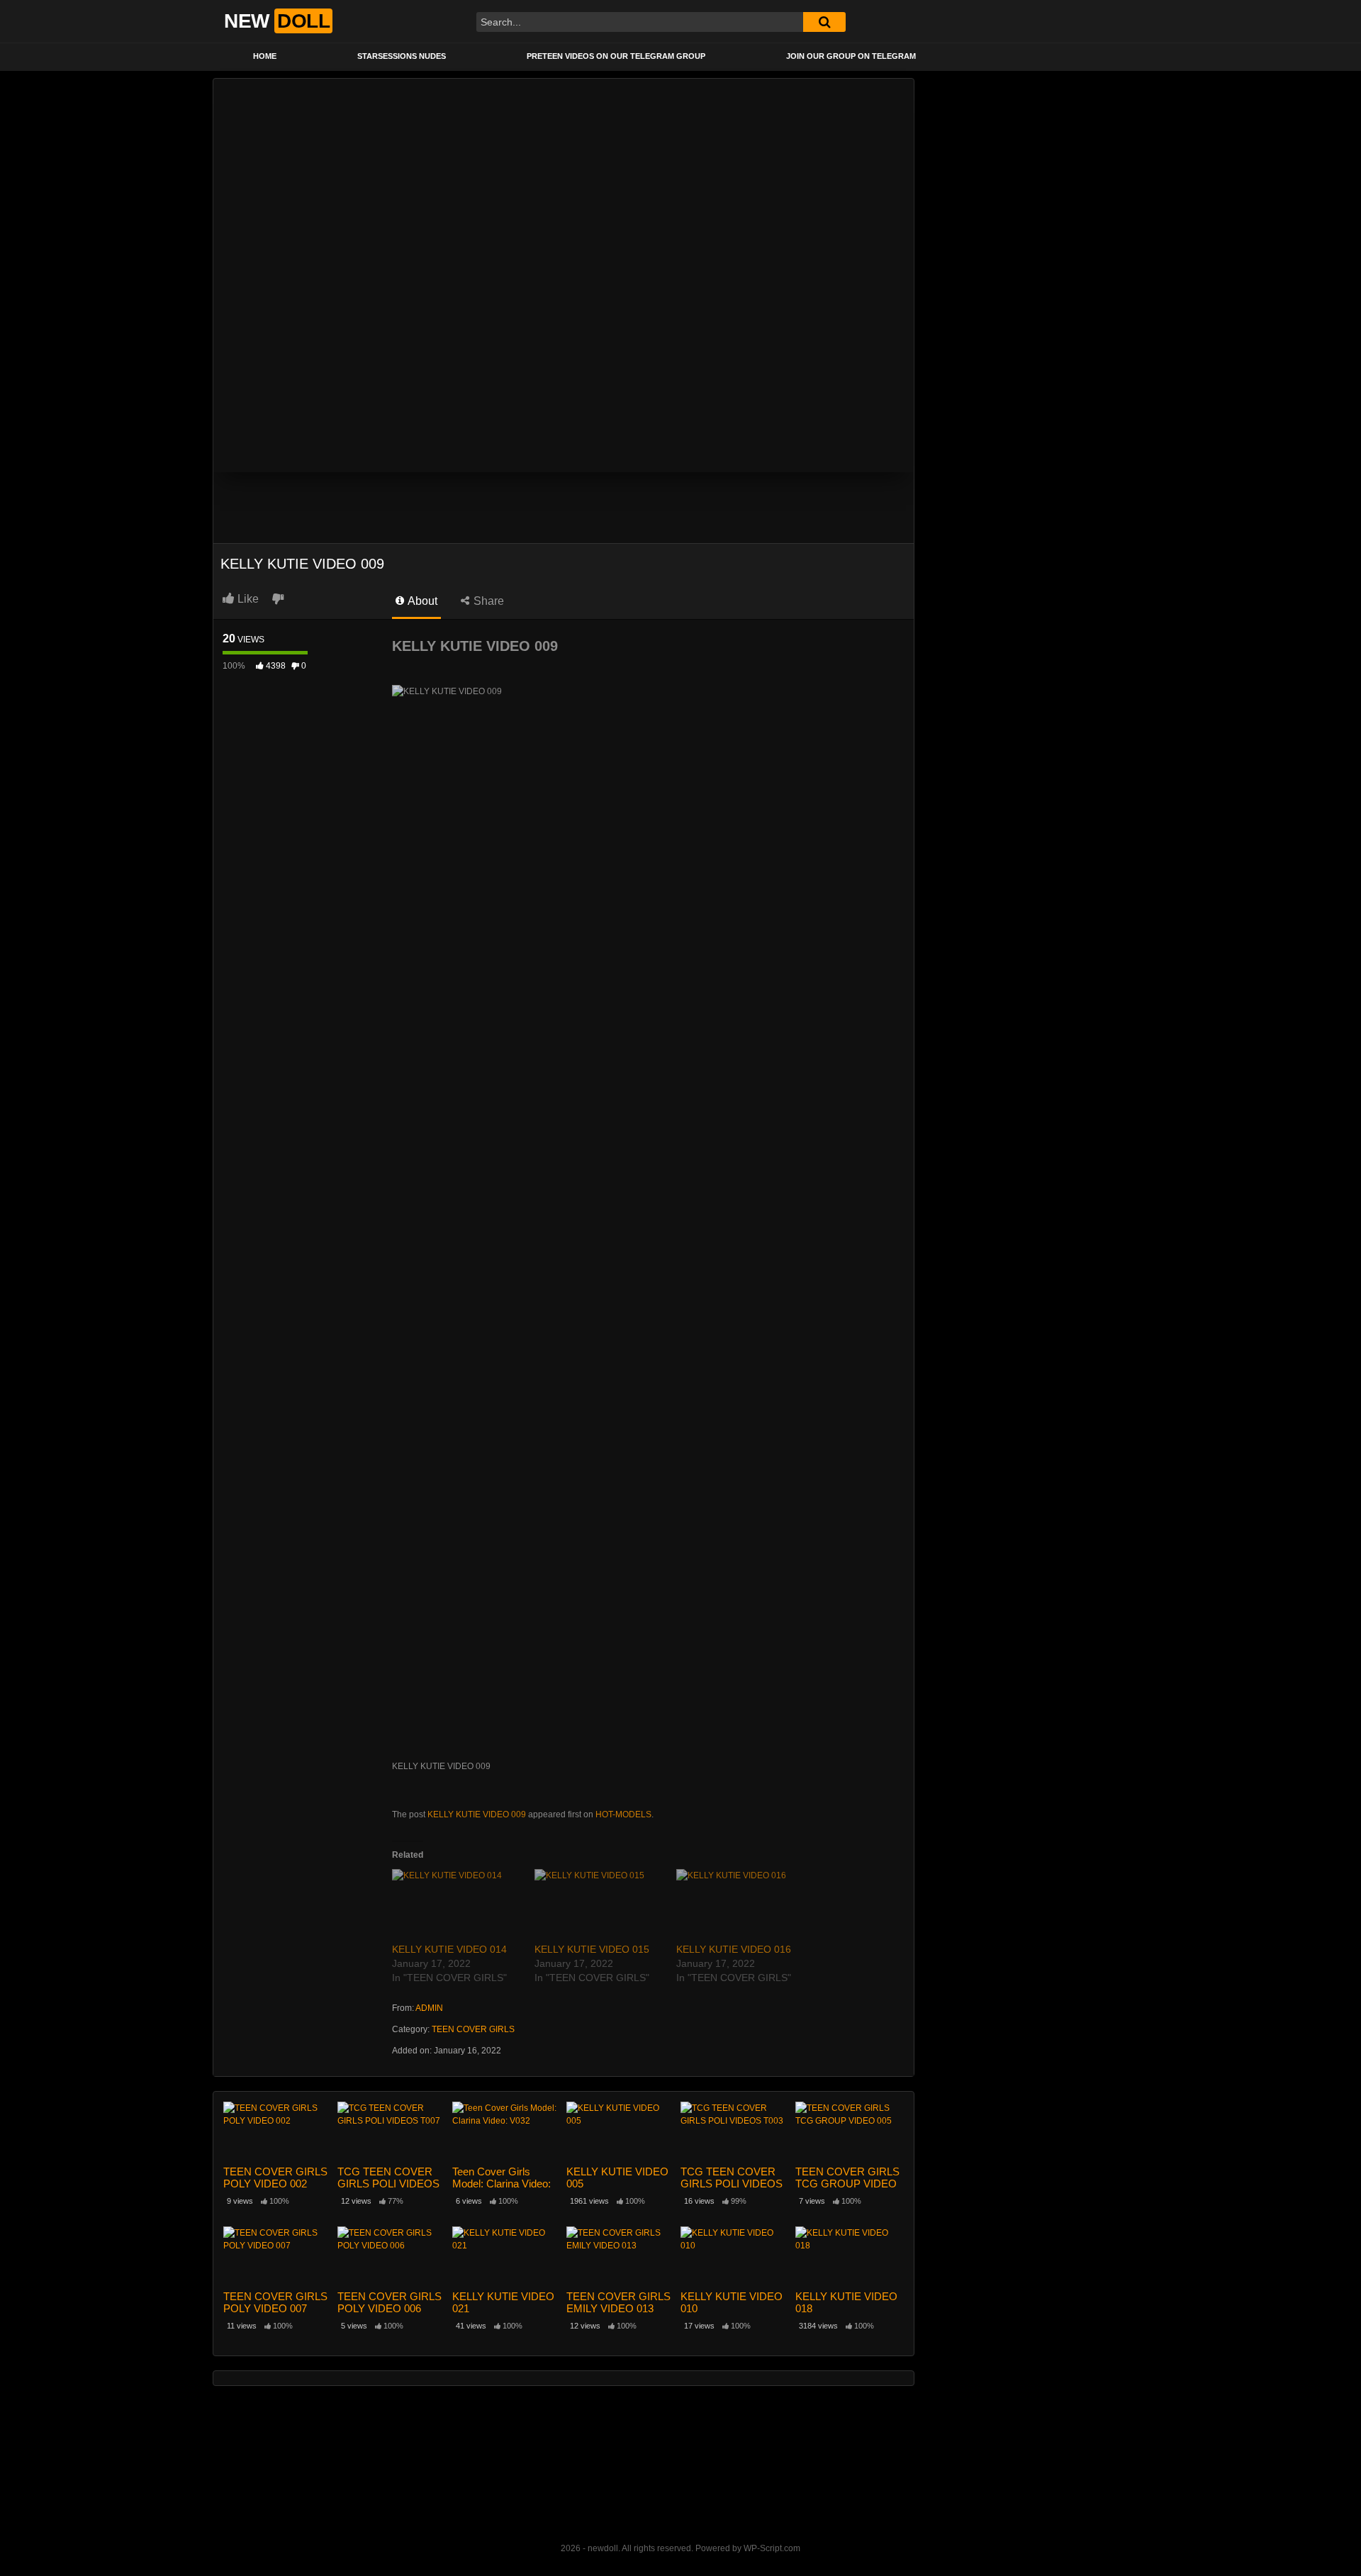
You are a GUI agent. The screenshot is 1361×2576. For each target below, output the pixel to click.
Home (265, 56)
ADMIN (429, 2008)
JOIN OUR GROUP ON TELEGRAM (851, 56)
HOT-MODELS (623, 1814)
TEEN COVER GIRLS (473, 2029)
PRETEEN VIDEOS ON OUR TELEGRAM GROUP (616, 56)
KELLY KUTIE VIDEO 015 (592, 1949)
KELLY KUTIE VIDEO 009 (477, 1814)
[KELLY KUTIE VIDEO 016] (740, 1906)
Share (487, 601)
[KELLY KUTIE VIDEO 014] (456, 1906)
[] (824, 22)
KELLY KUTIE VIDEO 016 (734, 1949)
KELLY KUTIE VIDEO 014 (449, 1949)
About (421, 601)
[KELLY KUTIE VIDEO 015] (599, 1906)
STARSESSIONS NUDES (402, 56)
